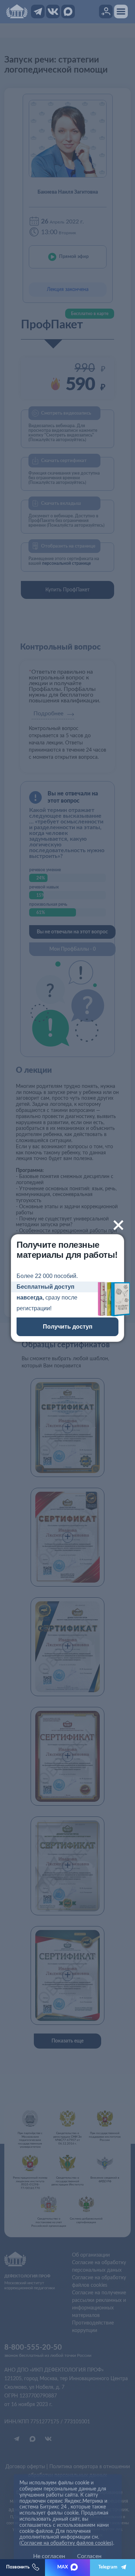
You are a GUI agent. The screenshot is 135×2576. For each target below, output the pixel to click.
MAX (63, 2567)
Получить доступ (68, 1327)
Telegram (108, 2567)
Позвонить (18, 2567)
